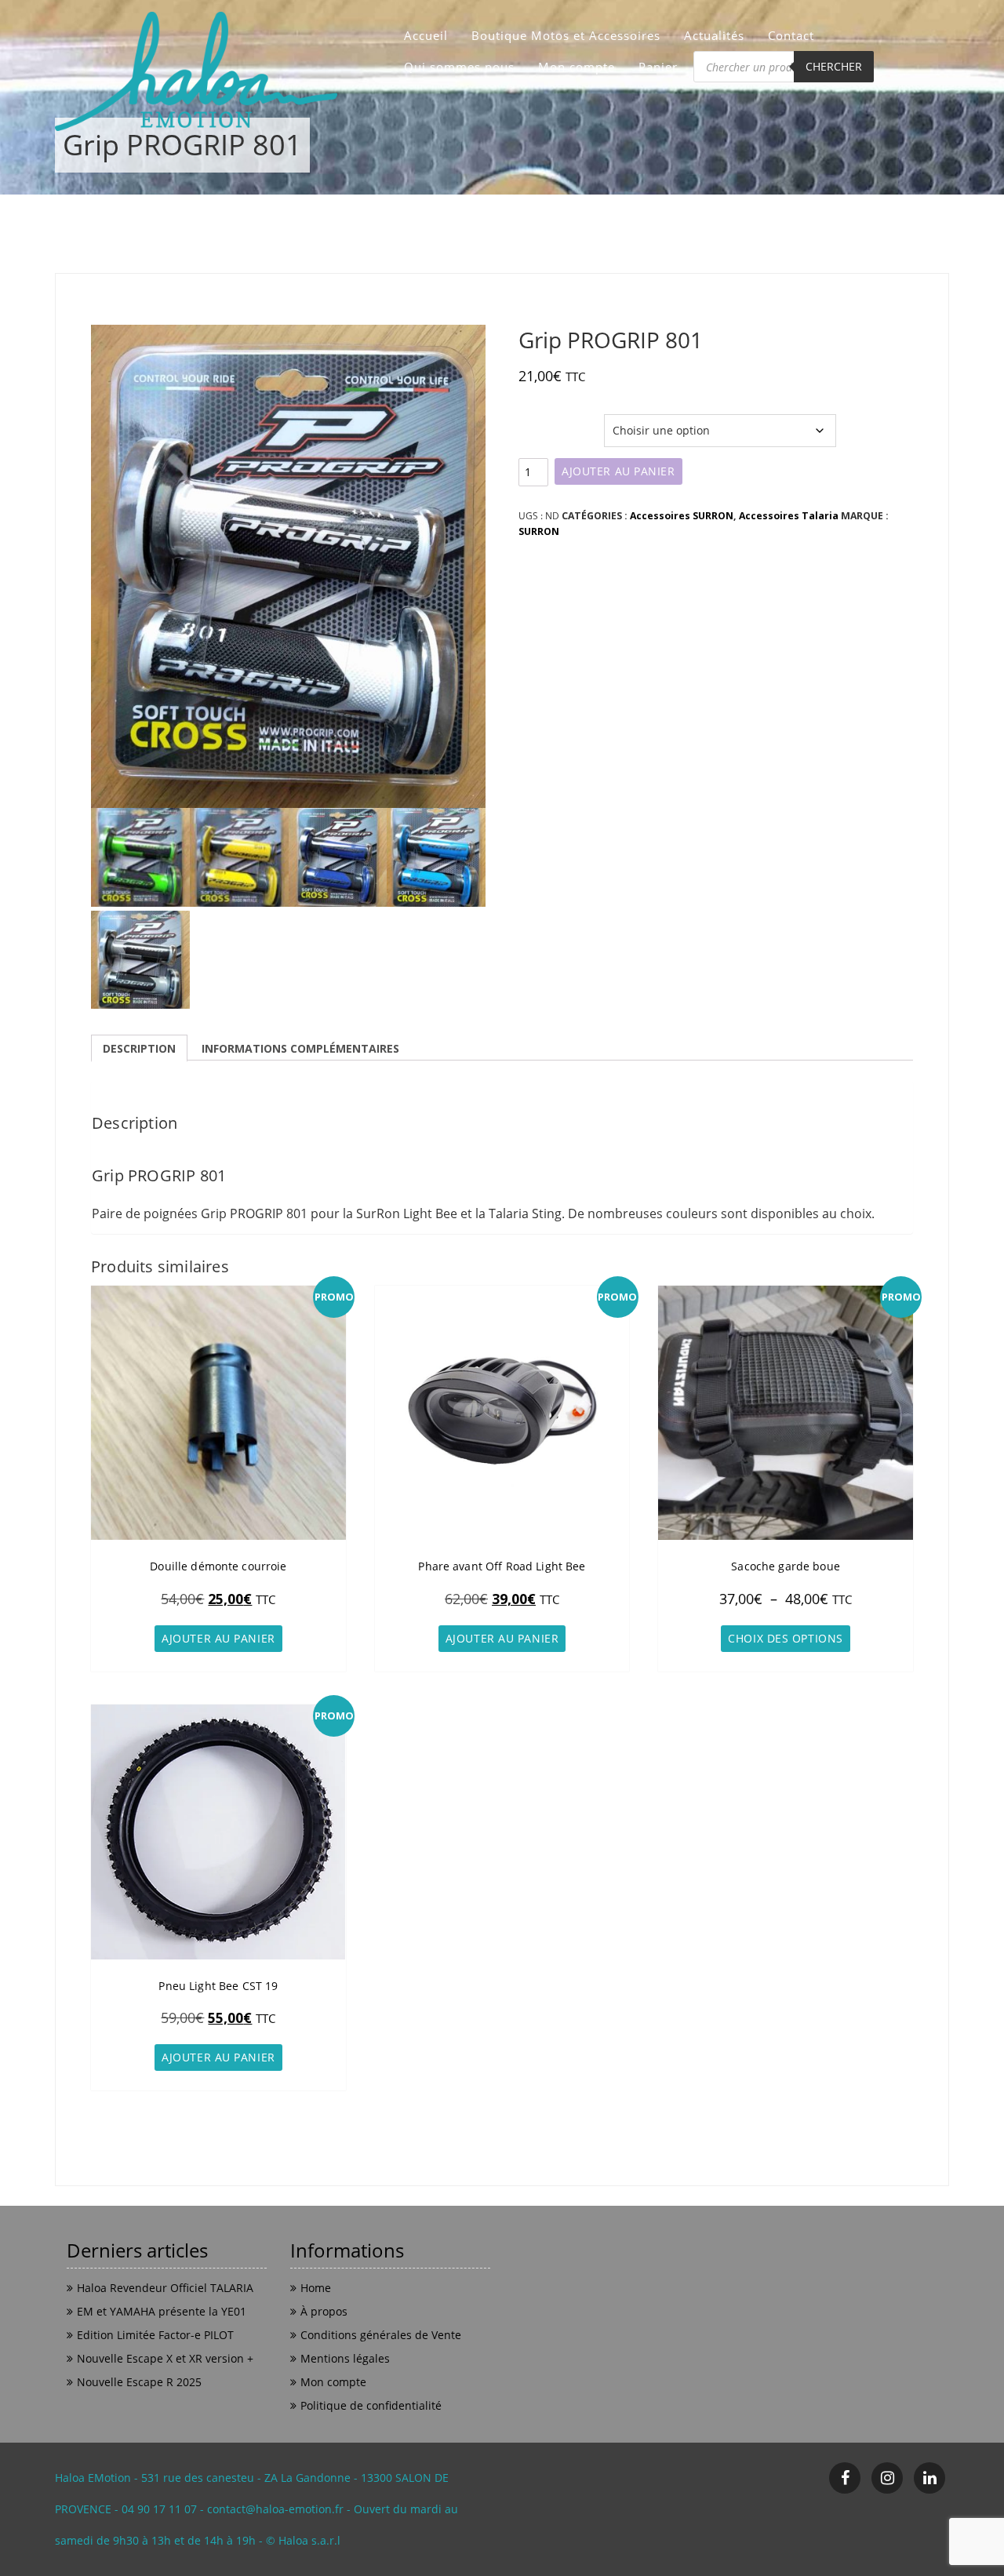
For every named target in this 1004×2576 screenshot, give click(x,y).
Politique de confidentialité (371, 2405)
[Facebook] (845, 2478)
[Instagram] (887, 2478)
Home (316, 2288)
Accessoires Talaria (789, 516)
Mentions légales (345, 2358)
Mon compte (577, 67)
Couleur (540, 422)
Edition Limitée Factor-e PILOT (155, 2335)
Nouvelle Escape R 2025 (139, 2382)
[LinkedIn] (929, 2478)
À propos (324, 2311)
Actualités (714, 35)
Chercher (834, 66)
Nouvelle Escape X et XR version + (165, 2358)
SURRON (539, 531)
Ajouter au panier (618, 471)
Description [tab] (139, 1048)
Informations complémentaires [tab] (300, 1048)
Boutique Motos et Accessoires (566, 35)
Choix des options (786, 1638)
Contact (791, 35)
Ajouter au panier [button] (218, 1638)
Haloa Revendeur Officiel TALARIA (165, 2288)
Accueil (426, 35)
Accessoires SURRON (682, 516)
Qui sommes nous (459, 67)
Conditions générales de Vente (381, 2335)
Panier (658, 67)
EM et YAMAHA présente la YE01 (162, 2311)
